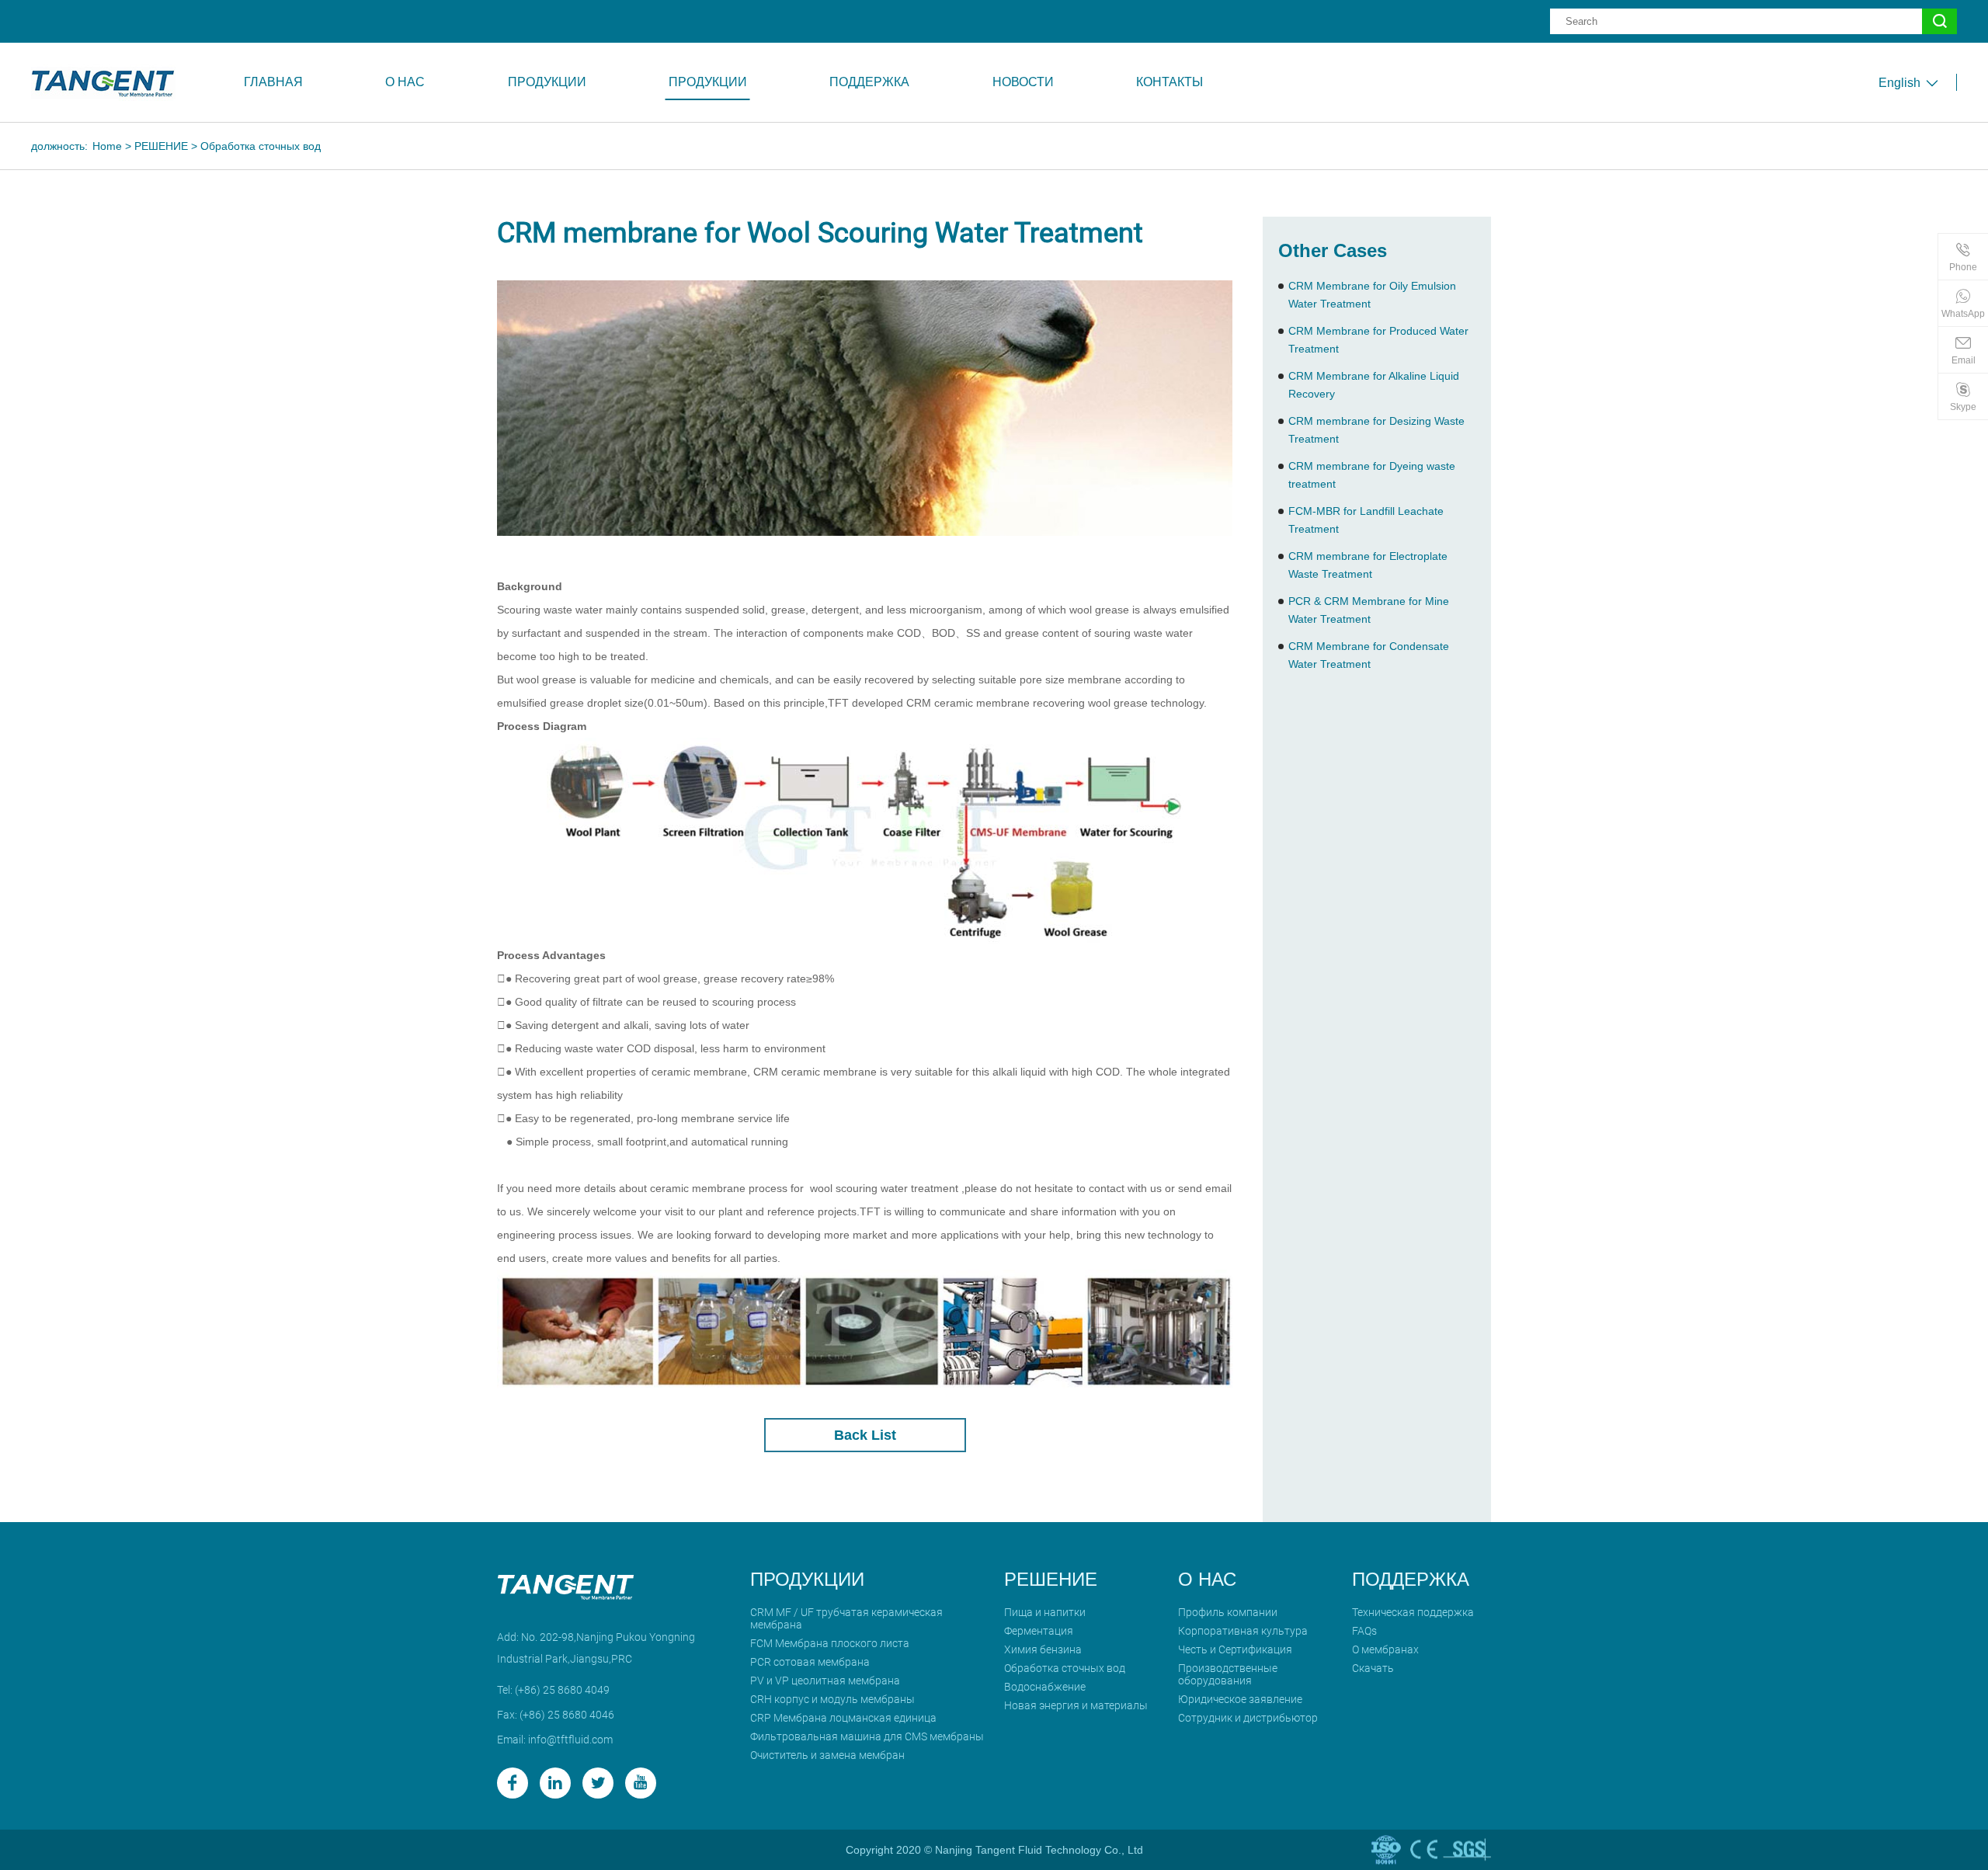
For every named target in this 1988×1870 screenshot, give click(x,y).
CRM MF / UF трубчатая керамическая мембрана (846, 1618)
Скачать (1373, 1668)
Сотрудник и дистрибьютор (1248, 1718)
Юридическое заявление (1240, 1699)
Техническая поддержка (1413, 1612)
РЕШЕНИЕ (161, 146)
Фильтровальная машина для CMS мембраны (867, 1736)
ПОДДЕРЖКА (869, 82)
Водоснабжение (1045, 1687)
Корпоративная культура (1243, 1631)
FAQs (1364, 1631)
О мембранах (1385, 1649)
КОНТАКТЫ (1170, 82)
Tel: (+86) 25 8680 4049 (553, 1690)
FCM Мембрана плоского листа (830, 1643)
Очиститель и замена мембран (827, 1755)
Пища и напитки (1045, 1612)
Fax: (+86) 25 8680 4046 (556, 1715)
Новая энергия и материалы (1076, 1705)
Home (107, 146)
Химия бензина (1043, 1649)
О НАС (405, 82)
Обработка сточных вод (261, 146)
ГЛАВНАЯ (273, 82)
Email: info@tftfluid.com (555, 1740)
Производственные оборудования (1228, 1674)
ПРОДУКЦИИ (547, 82)
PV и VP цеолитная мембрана (825, 1681)
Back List (865, 1435)
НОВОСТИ (1023, 82)
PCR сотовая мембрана (810, 1662)
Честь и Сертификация (1235, 1649)
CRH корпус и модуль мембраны (832, 1699)
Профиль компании (1228, 1612)
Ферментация (1039, 1631)
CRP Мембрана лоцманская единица (843, 1718)
